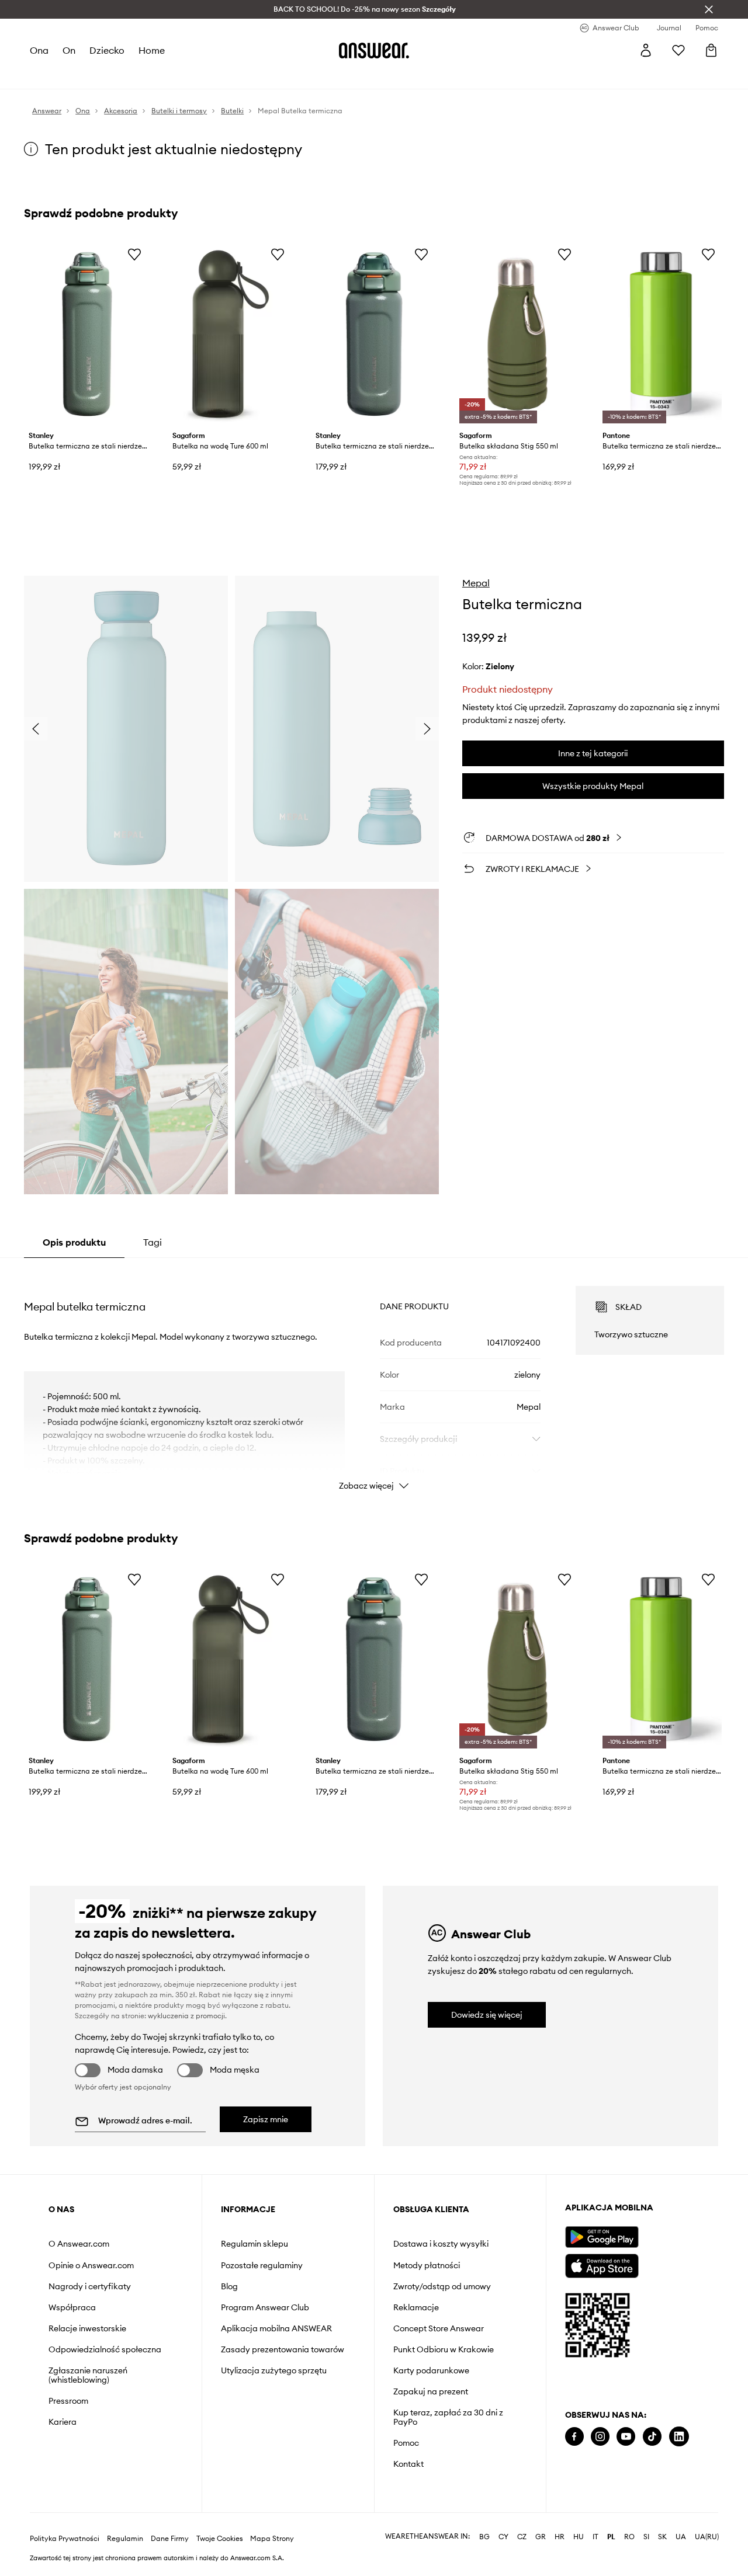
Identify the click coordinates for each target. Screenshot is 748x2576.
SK (662, 2518)
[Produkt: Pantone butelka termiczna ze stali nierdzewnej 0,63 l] (661, 334)
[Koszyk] (711, 50)
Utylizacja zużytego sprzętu (274, 2370)
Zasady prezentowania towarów (283, 2349)
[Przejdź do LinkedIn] (679, 2437)
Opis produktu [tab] (74, 1242)
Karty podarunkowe (431, 2370)
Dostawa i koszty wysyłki (441, 2244)
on (69, 50)
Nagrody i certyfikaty (90, 2286)
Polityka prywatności (65, 2520)
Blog (229, 2286)
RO (629, 2518)
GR (541, 2518)
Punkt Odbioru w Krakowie (444, 2349)
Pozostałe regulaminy (262, 2265)
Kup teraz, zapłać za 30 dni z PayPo (448, 2417)
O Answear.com (79, 2244)
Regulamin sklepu (254, 2244)
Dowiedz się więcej (487, 2015)
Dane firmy (170, 2520)
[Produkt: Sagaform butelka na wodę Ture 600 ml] (231, 334)
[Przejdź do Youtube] (626, 2437)
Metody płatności (427, 2265)
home (152, 50)
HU (579, 2518)
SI (646, 2518)
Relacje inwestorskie (87, 2328)
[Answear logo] (374, 50)
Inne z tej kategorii (593, 753)
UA (681, 2518)
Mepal (476, 583)
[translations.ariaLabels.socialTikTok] (652, 2437)
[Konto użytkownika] (646, 50)
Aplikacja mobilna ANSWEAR (276, 2328)
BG (484, 2518)
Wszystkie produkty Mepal (593, 786)
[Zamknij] (709, 9)
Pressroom (68, 2401)
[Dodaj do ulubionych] (134, 254)
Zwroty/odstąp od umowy (442, 2286)
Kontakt (408, 2464)
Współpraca (72, 2307)
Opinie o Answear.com (91, 2265)
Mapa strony (272, 2520)
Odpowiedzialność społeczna (105, 2349)
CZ (522, 2518)
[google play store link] (602, 2237)
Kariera (63, 2422)
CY (503, 2518)
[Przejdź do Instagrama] (600, 2437)
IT (595, 2518)
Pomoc (406, 2443)
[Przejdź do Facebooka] (574, 2437)
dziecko (107, 50)
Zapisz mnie (266, 2119)
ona (39, 50)
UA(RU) (707, 2518)
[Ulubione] (678, 50)
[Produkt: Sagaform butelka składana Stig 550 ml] (518, 334)
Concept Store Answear (439, 2328)
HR (560, 2518)
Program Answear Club (265, 2307)
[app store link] (602, 2264)
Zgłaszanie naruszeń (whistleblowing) (88, 2375)
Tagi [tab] (153, 1242)
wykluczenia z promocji (186, 2016)
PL (611, 2518)
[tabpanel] (374, 1378)
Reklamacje (416, 2307)
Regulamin (125, 2520)
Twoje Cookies (220, 2520)
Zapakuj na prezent (431, 2391)
